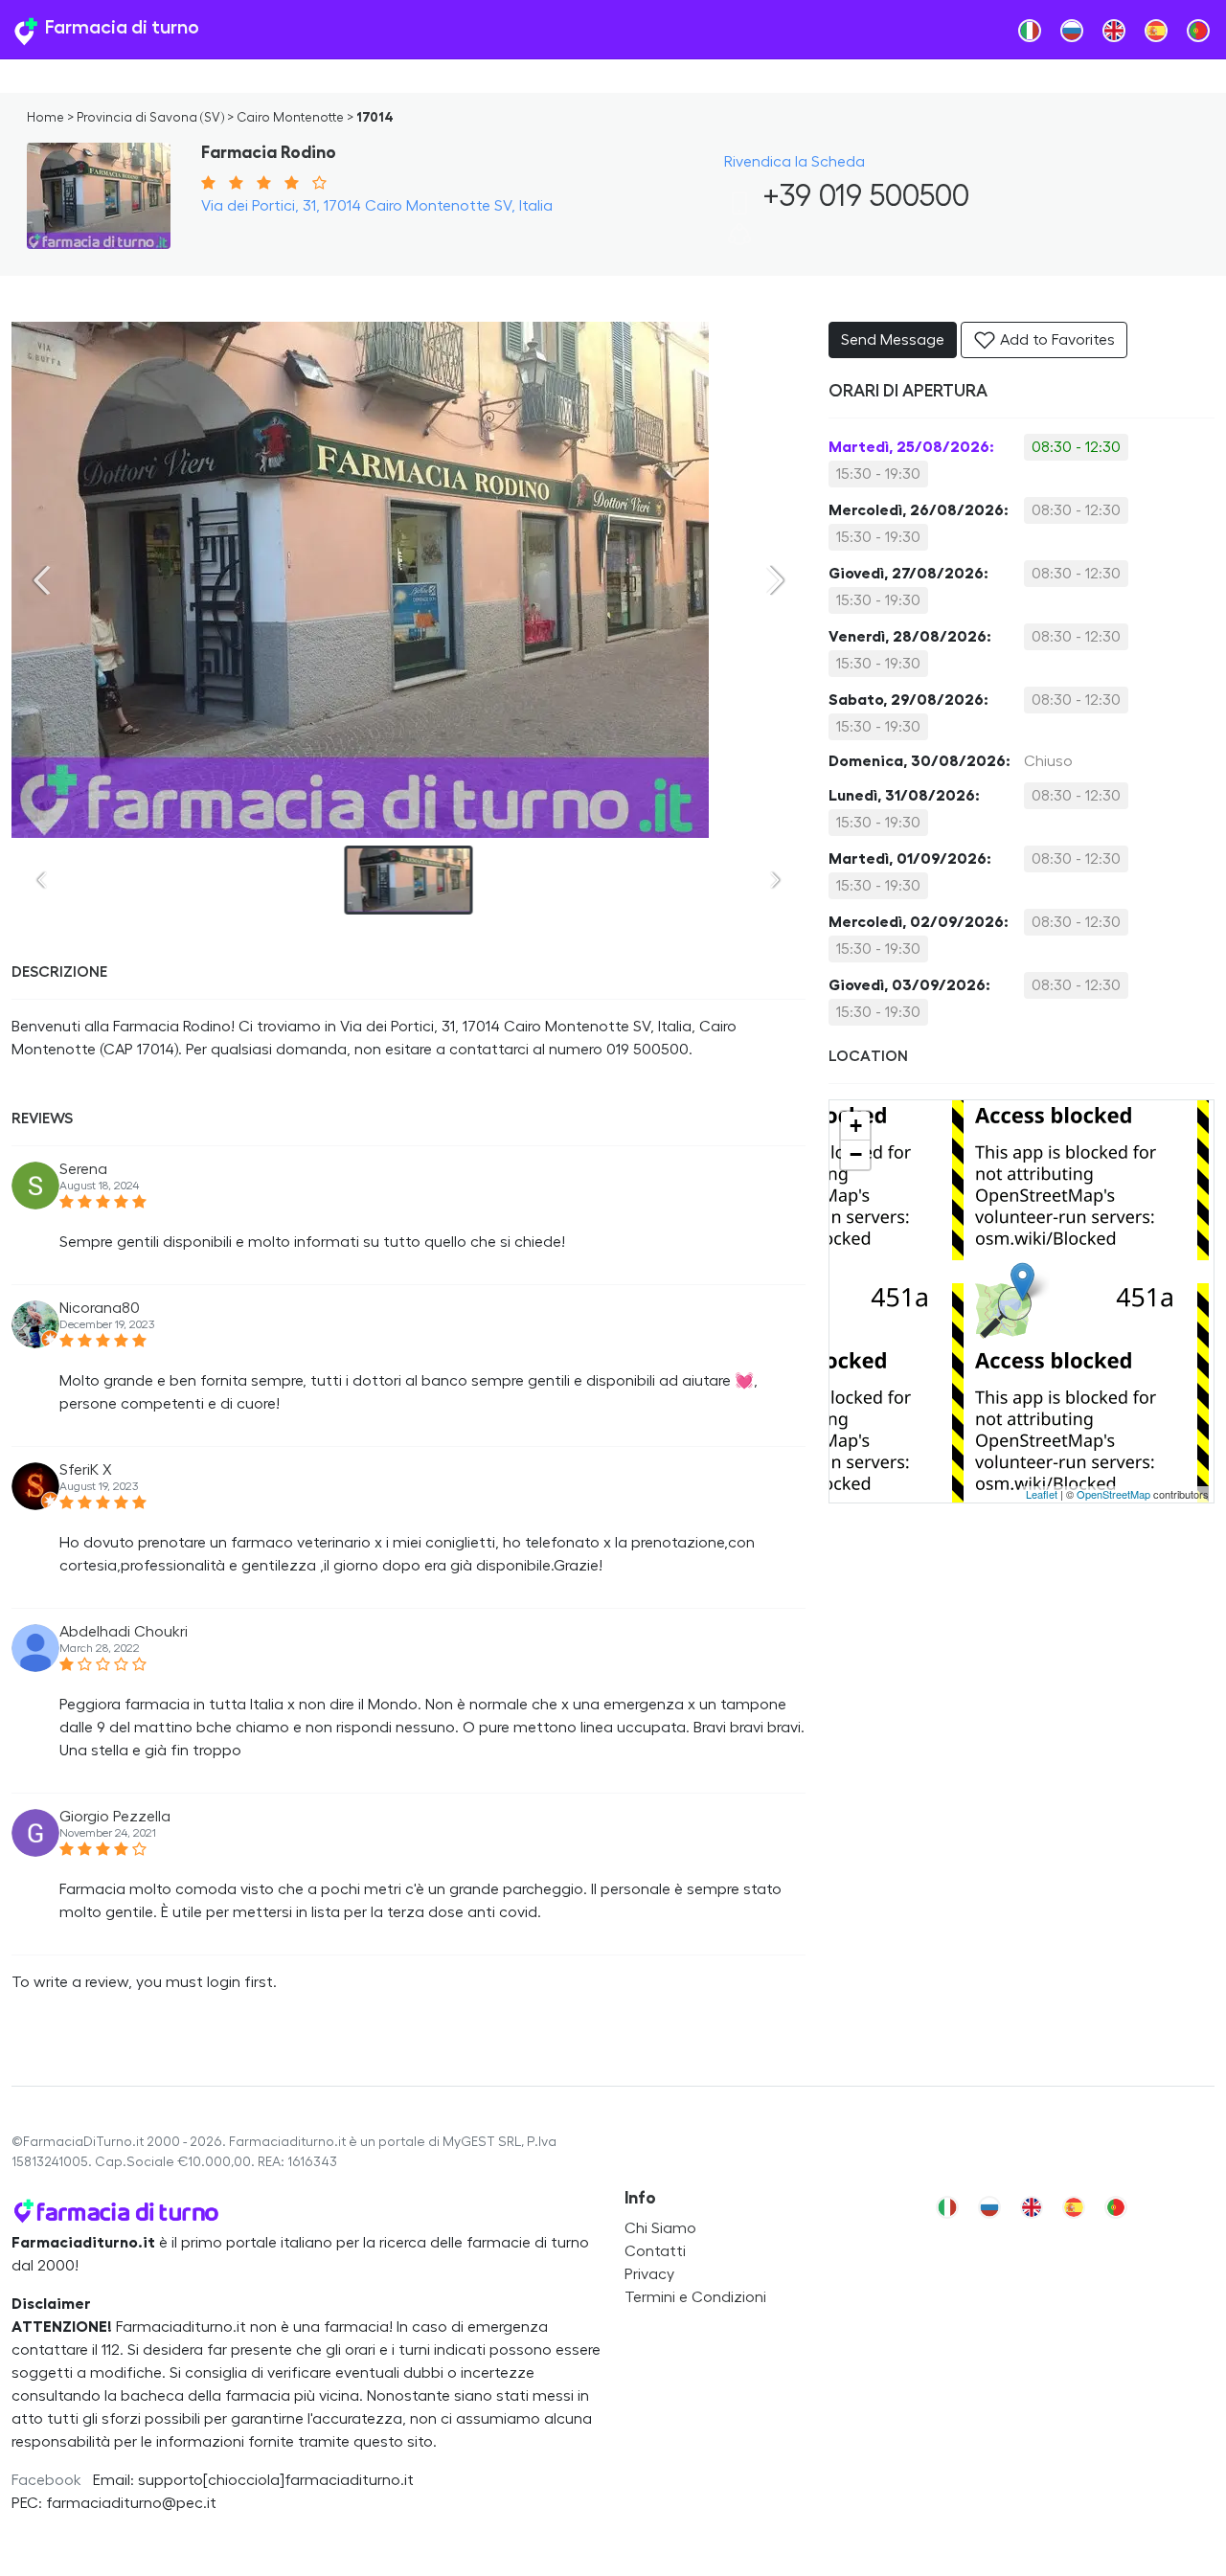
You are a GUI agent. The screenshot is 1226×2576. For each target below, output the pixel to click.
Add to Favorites (1056, 340)
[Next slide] (775, 580)
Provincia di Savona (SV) (150, 118)
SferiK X (86, 1470)
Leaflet (1042, 1494)
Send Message (893, 340)
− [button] (856, 1154)
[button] (739, 241)
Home (45, 118)
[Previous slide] (42, 580)
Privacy (649, 2274)
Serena (83, 1169)
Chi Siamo (660, 2228)
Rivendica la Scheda (795, 162)
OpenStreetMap (1113, 1494)
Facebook (46, 2480)
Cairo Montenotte (290, 118)
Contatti (655, 2251)
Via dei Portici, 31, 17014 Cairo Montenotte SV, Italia (377, 206)
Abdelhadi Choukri (124, 1632)
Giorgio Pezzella (115, 1817)
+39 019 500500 (862, 196)
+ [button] (856, 1126)
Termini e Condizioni (695, 2297)
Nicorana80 (100, 1308)
